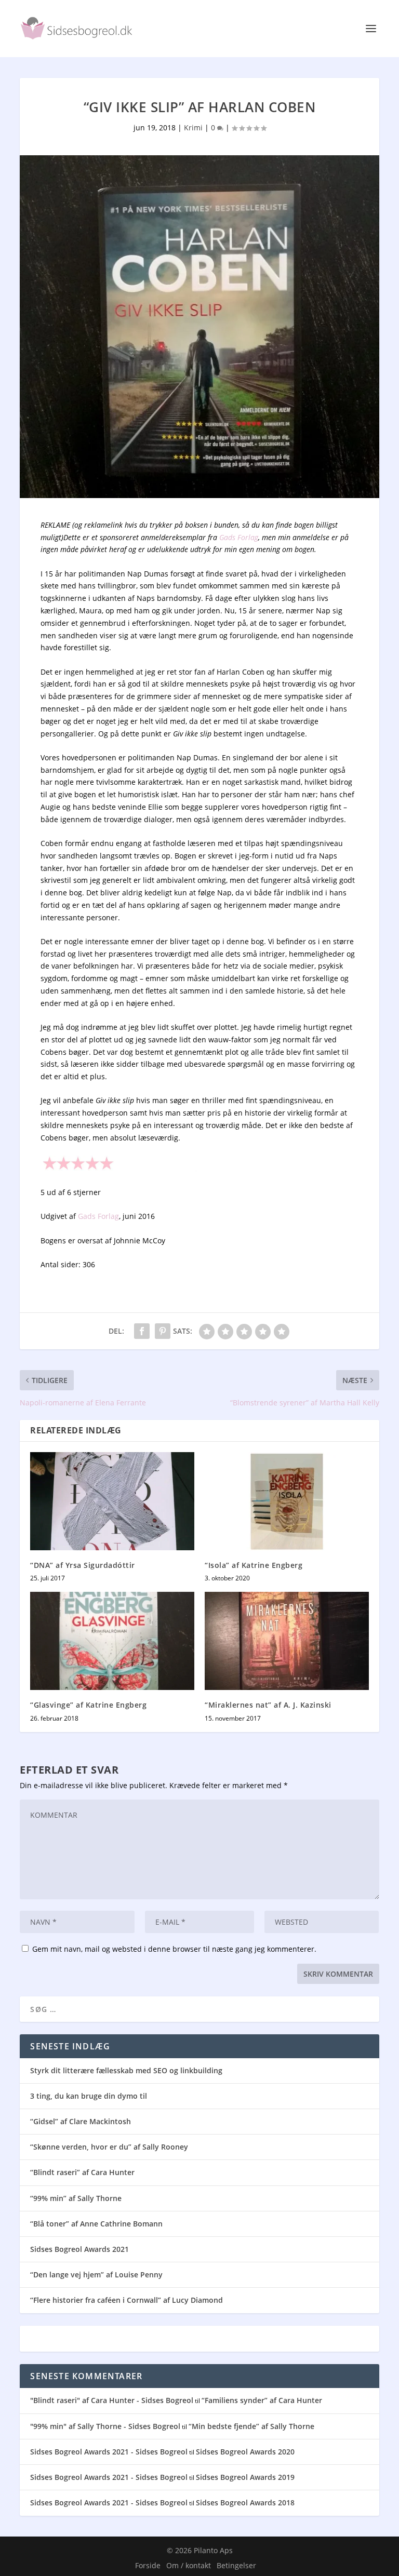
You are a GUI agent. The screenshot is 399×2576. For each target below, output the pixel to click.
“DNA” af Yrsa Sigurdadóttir (83, 1565)
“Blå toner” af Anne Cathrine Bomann (96, 2224)
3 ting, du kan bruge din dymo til (89, 2096)
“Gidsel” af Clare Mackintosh (81, 2121)
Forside (148, 2565)
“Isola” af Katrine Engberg (254, 1565)
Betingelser (236, 2565)
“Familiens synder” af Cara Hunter (262, 2400)
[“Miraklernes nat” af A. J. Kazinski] (287, 1641)
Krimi (193, 128)
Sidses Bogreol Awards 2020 (245, 2452)
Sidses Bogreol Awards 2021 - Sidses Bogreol (109, 2452)
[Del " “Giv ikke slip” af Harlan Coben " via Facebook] (142, 1331)
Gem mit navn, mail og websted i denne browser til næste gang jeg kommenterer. (174, 1949)
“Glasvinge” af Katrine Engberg (88, 1705)
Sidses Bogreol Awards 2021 (79, 2249)
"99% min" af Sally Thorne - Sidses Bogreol (105, 2426)
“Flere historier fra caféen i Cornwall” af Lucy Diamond (127, 2300)
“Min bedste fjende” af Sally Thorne (251, 2426)
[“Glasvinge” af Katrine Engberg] (112, 1641)
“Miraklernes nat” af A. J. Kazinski (268, 1705)
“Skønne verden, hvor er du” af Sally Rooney (109, 2147)
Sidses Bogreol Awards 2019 (245, 2477)
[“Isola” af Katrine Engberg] (287, 1501)
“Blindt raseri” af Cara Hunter (82, 2172)
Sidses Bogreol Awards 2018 (245, 2503)
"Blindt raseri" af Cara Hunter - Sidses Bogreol (112, 2400)
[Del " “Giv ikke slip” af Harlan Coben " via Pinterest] (163, 1331)
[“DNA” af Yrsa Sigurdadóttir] (112, 1501)
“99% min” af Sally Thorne (76, 2198)
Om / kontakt (189, 2565)
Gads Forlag (239, 537)
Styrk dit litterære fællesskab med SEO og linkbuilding (126, 2070)
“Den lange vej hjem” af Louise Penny (96, 2275)
